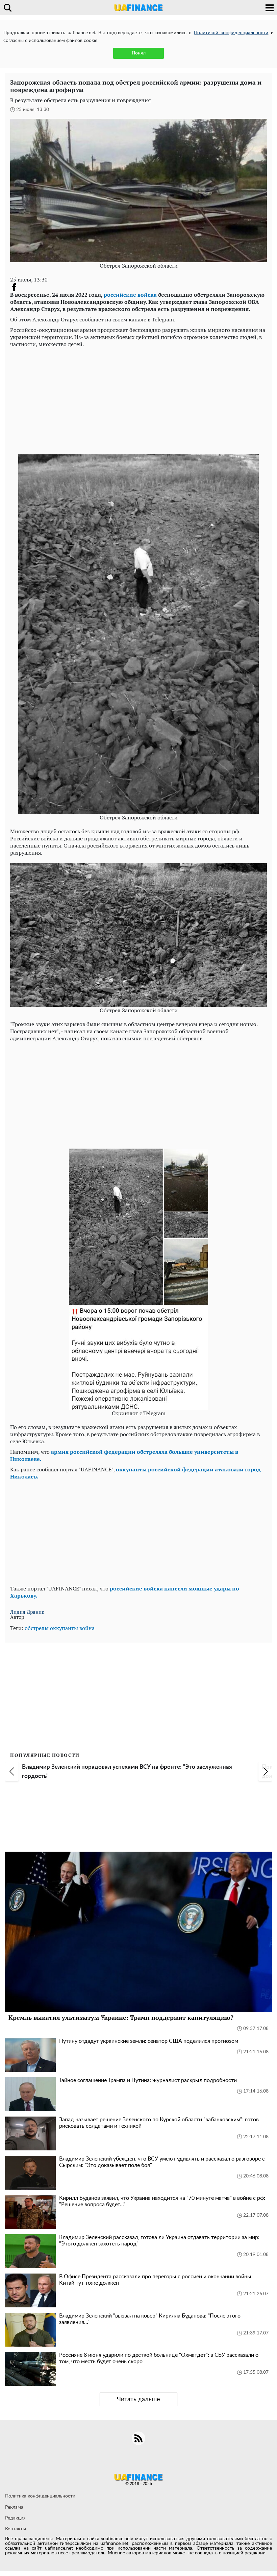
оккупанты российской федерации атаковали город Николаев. (135, 1473)
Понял (139, 53)
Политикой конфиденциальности (231, 33)
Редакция (15, 2518)
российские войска (130, 295)
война (87, 1628)
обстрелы (37, 1628)
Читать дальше (138, 2399)
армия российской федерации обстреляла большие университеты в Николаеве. (124, 1455)
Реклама (14, 2507)
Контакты (16, 2529)
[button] (12, 1771)
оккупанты (64, 1628)
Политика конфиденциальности (40, 2496)
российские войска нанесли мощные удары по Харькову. (125, 1592)
